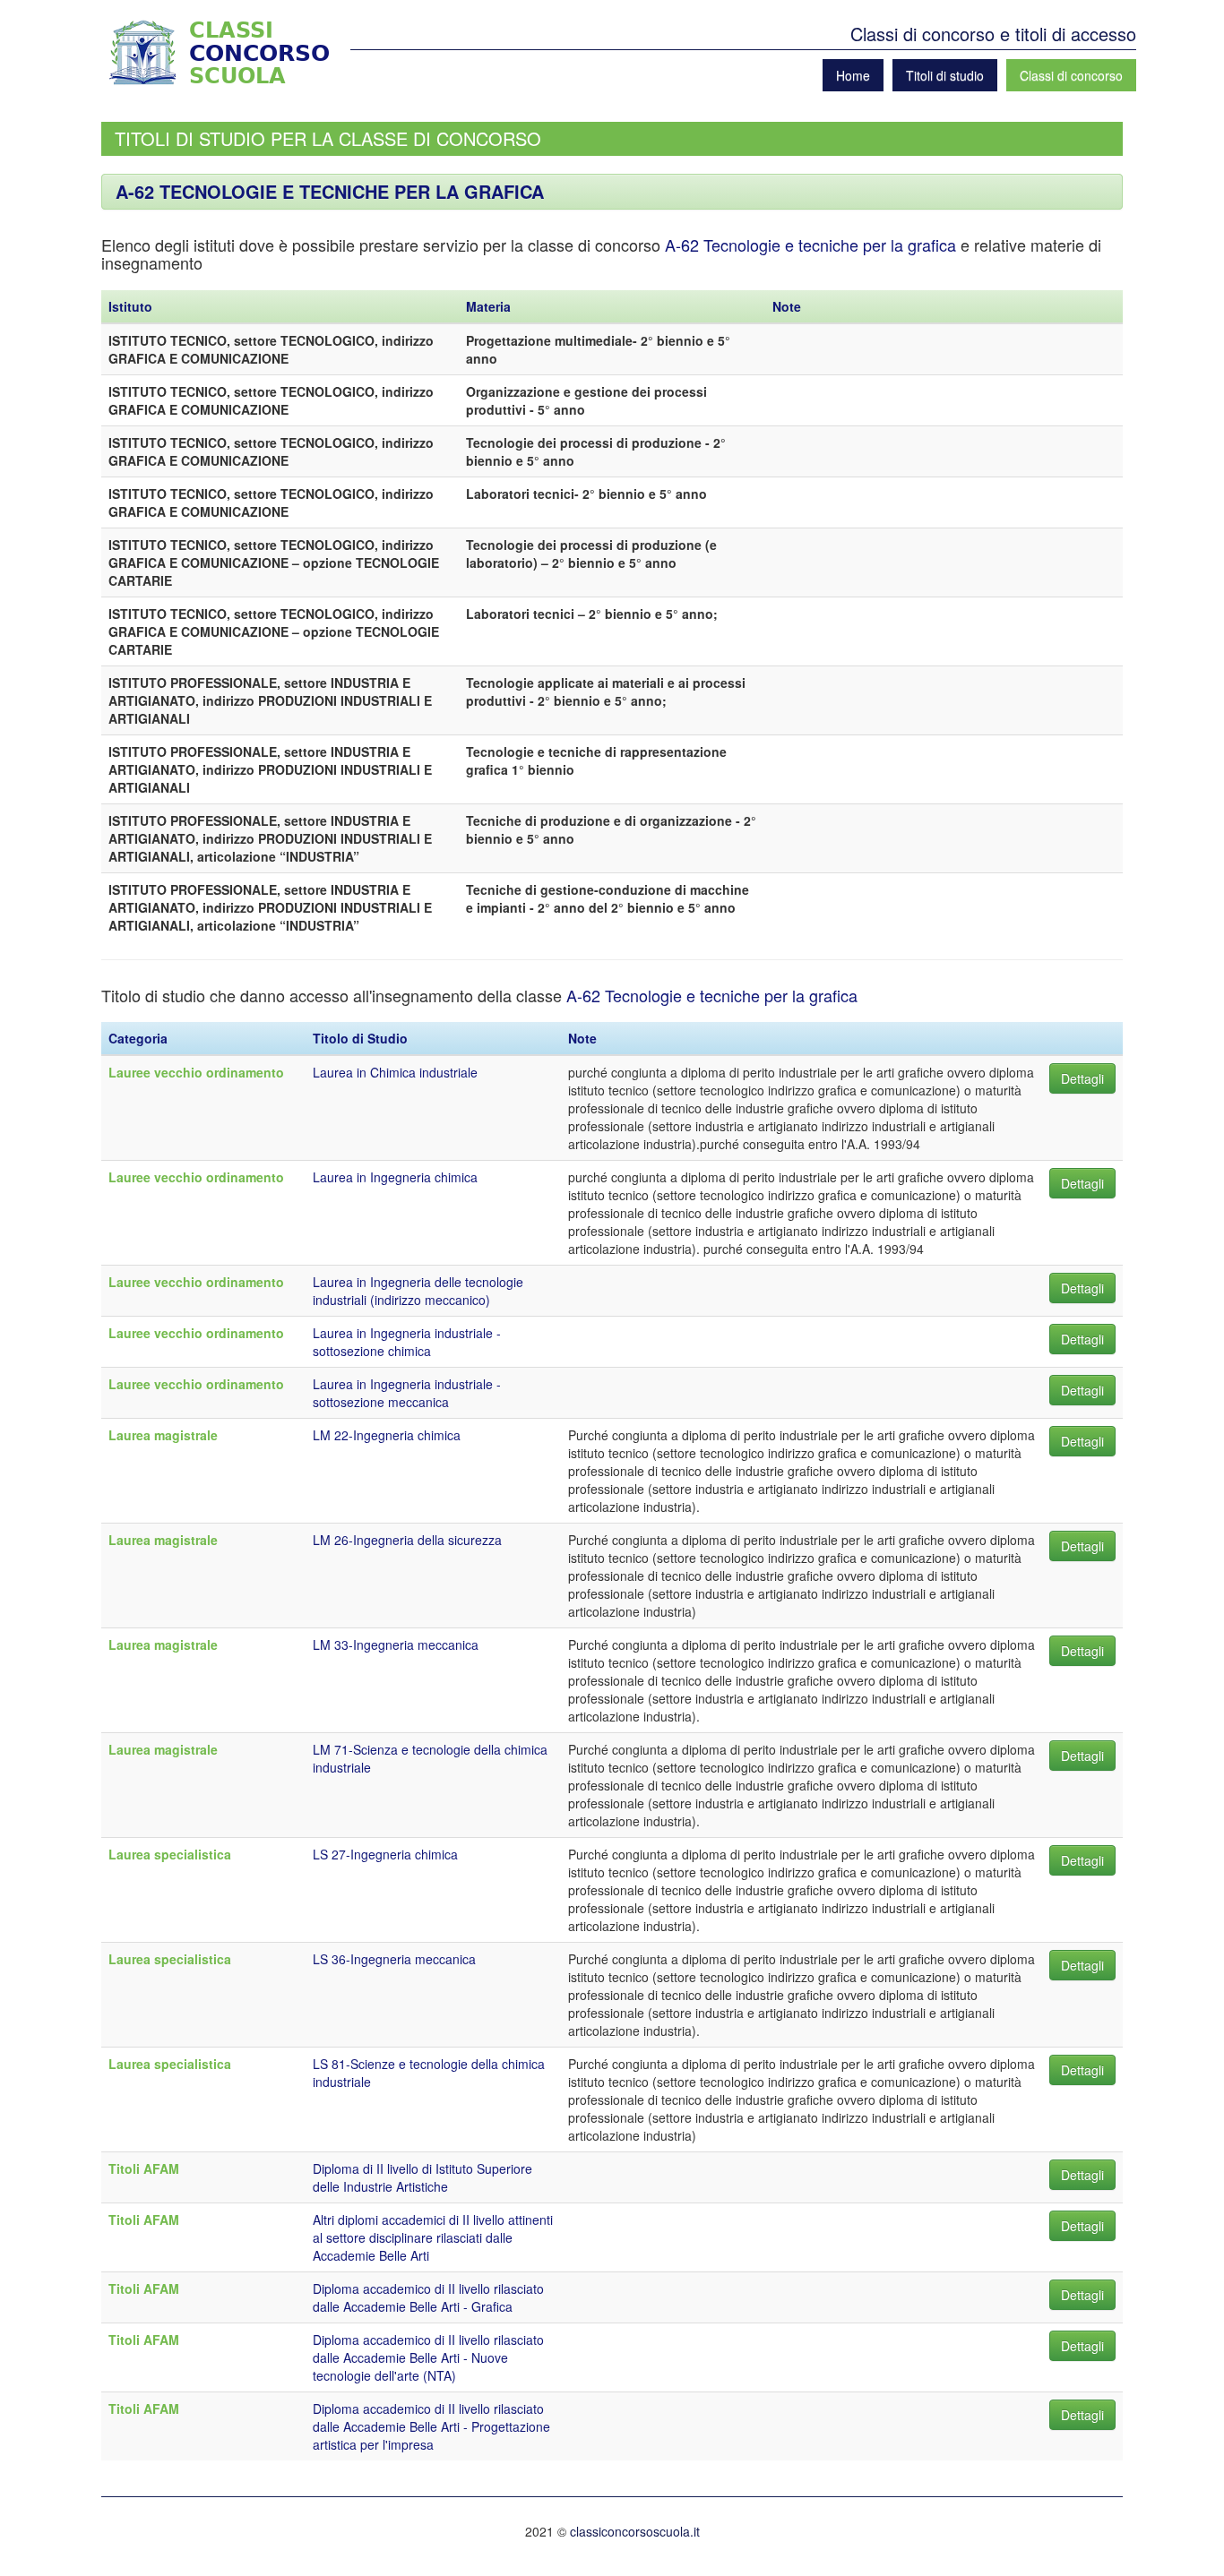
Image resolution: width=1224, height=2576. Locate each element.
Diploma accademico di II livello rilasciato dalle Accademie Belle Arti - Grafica (428, 2297)
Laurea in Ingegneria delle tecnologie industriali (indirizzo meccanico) (418, 1291)
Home (853, 75)
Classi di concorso (1071, 75)
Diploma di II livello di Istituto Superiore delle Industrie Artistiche (422, 2177)
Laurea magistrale (163, 1435)
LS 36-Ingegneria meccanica (394, 1959)
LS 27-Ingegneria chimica (385, 1854)
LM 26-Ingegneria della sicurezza (407, 1540)
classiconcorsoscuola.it (635, 2531)
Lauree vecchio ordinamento (196, 1072)
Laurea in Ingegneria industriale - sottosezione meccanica (407, 1393)
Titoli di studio (945, 75)
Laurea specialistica (170, 1854)
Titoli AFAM (144, 2168)
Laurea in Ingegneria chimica (395, 1177)
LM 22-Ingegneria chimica (387, 1435)
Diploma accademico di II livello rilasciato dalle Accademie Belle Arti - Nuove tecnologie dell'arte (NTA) (428, 2357)
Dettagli (1082, 1078)
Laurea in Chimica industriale (395, 1072)
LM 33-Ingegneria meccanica (396, 1644)
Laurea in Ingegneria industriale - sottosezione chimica (407, 1342)
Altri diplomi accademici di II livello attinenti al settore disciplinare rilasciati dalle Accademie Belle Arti (433, 2237)
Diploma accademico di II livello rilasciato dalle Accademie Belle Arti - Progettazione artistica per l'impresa (431, 2426)
